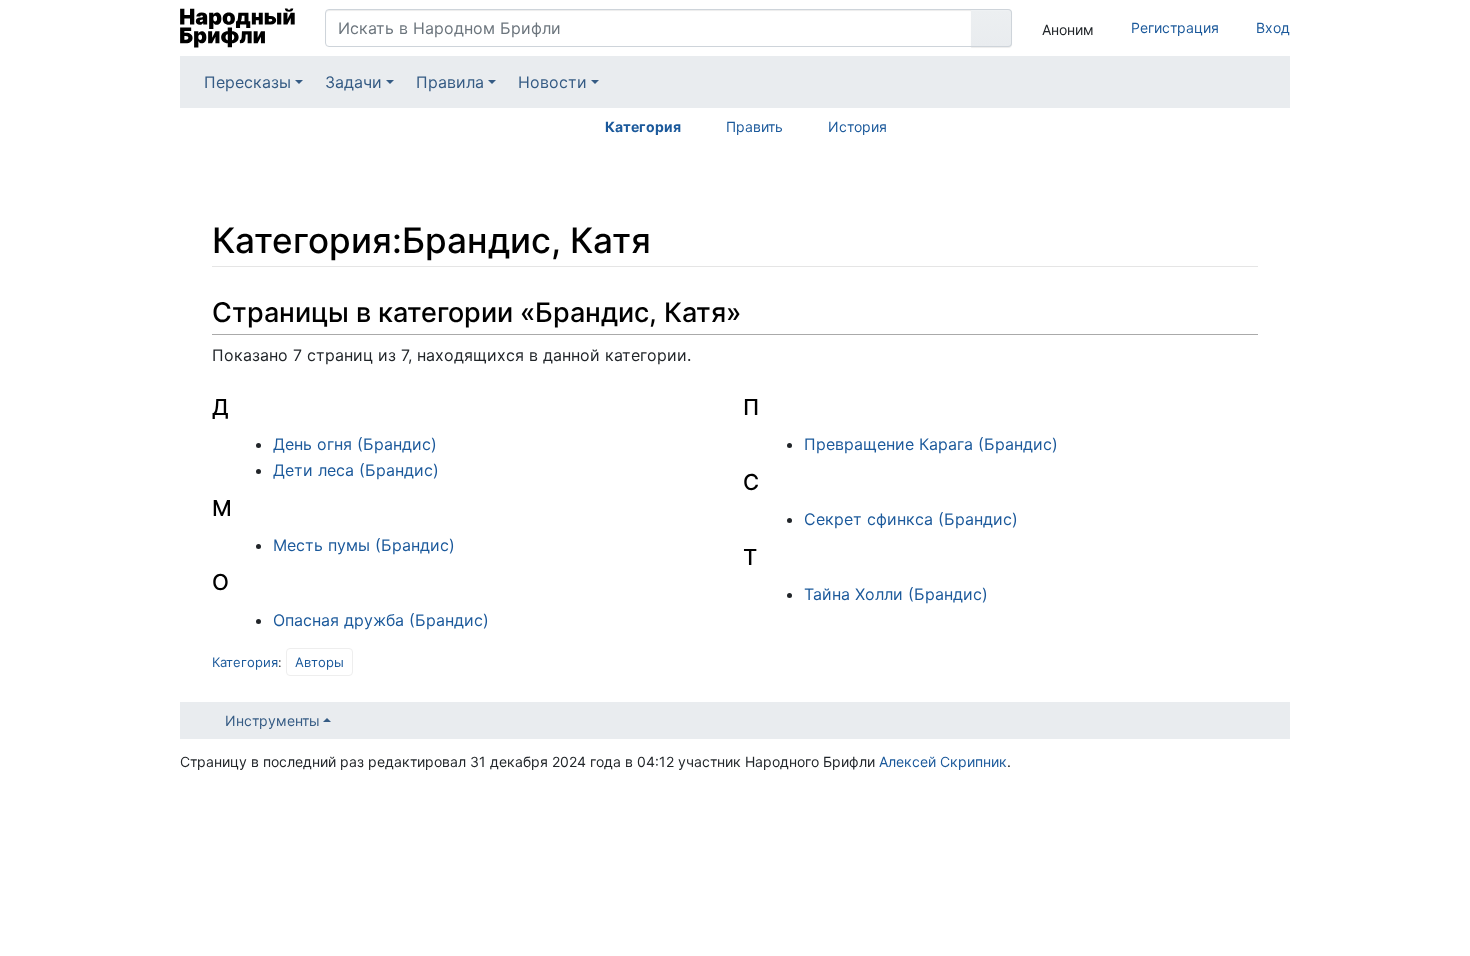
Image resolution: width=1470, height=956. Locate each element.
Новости (552, 82)
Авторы (319, 662)
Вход (1273, 27)
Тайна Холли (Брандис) (896, 594)
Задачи (353, 82)
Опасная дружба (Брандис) (381, 620)
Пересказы (247, 82)
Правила (450, 82)
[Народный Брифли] (237, 28)
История (857, 126)
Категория (643, 126)
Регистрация (1175, 27)
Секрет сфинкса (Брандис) (911, 519)
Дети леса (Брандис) (356, 470)
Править (754, 126)
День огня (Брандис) (355, 444)
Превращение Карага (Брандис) (931, 444)
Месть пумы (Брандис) (364, 545)
